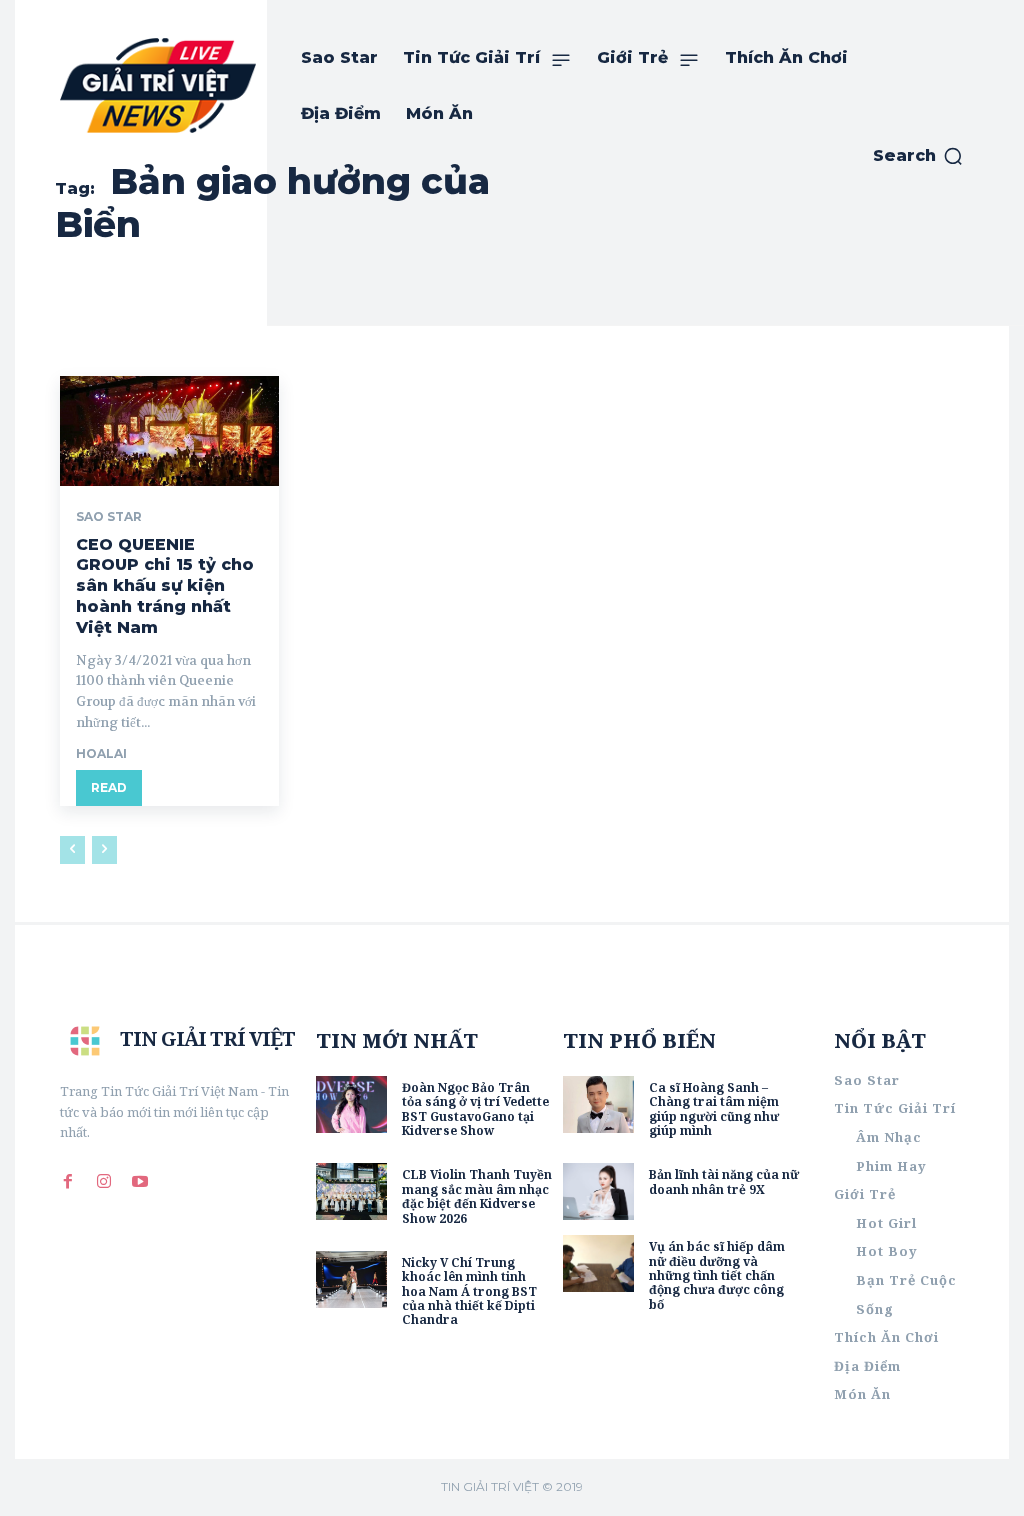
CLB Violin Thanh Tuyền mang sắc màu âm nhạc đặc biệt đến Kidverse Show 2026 (477, 1196)
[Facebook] (68, 1181)
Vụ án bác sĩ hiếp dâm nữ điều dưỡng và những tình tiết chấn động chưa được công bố (717, 1275)
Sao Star (109, 517)
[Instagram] (104, 1181)
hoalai (101, 753)
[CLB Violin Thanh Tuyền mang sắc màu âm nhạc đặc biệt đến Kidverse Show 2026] (351, 1191)
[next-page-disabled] (104, 850)
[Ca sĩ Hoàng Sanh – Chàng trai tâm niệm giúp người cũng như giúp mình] (598, 1104)
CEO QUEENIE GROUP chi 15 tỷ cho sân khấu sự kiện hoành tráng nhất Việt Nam (165, 586)
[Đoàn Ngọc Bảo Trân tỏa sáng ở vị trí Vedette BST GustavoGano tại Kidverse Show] (351, 1104)
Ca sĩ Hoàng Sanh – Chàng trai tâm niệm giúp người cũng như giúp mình (714, 1109)
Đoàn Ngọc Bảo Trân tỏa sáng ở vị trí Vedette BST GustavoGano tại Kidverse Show (475, 1109)
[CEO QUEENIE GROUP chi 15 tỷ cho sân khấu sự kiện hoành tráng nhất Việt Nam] (169, 430)
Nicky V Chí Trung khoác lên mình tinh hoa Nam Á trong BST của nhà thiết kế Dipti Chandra (469, 1291)
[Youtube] (140, 1181)
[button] (918, 156)
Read (109, 787)
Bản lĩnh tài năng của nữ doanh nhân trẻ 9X (724, 1181)
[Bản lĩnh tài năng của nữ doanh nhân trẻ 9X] (598, 1191)
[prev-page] (72, 850)
